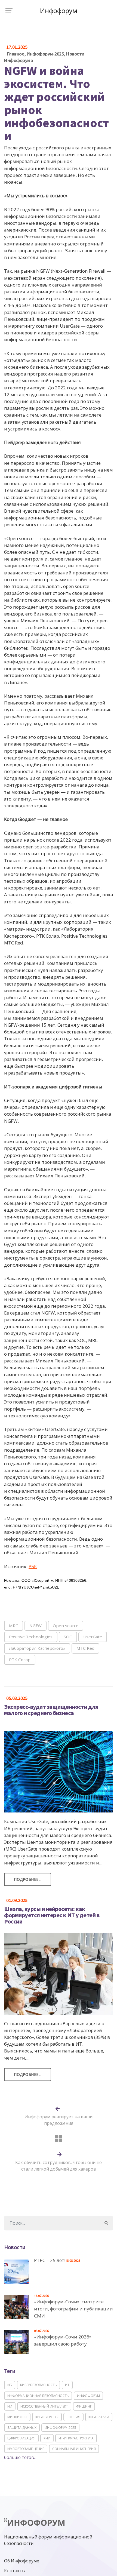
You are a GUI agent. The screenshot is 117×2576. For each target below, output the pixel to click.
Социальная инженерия (74, 2449)
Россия (73, 2417)
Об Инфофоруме (22, 2561)
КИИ (47, 2438)
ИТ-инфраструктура (76, 2438)
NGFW (36, 1626)
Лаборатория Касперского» (37, 1648)
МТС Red (85, 1648)
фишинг (84, 2406)
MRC (14, 1626)
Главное (16, 54)
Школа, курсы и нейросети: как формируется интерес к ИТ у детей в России (52, 1915)
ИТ (67, 2385)
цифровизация (21, 2438)
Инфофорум (88, 2396)
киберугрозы (47, 2417)
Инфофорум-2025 (45, 54)
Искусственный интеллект (44, 2406)
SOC (68, 1637)
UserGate (93, 1637)
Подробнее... (28, 1879)
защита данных (22, 2428)
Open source (66, 1626)
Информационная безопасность (38, 2396)
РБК (33, 1566)
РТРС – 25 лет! (50, 2260)
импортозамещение (26, 2449)
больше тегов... (20, 2457)
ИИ (10, 2406)
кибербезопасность (39, 2385)
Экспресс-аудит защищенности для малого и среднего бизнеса (51, 1710)
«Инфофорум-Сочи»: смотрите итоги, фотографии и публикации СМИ (73, 2309)
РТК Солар (20, 1660)
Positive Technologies (31, 1637)
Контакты (15, 2571)
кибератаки (99, 2417)
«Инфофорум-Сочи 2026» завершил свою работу (63, 2340)
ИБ (10, 2385)
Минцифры (17, 2417)
